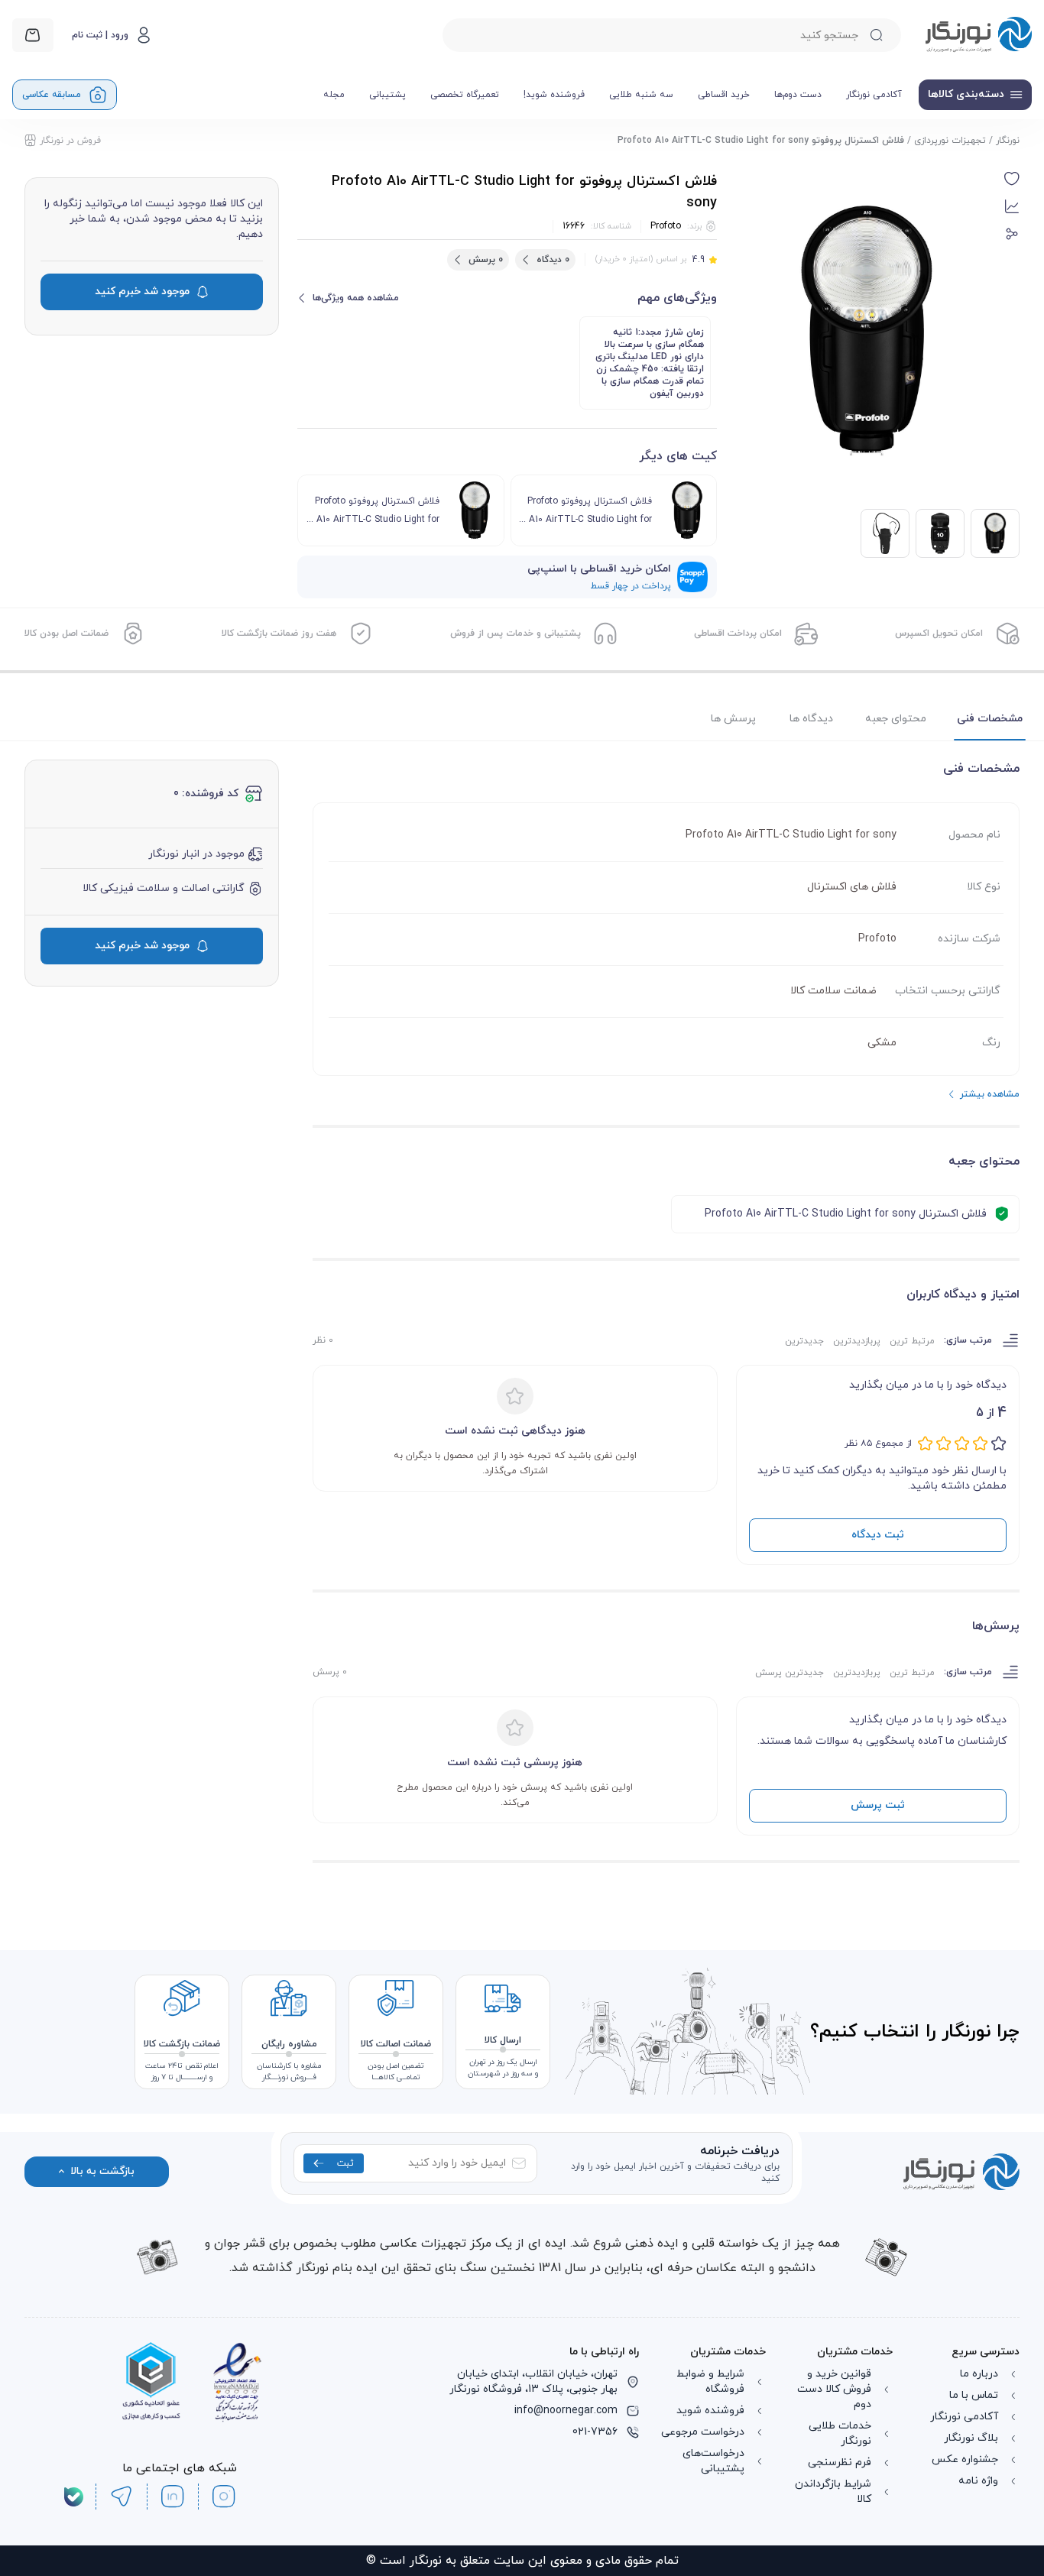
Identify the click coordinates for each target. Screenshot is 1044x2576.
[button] (1012, 179)
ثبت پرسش (878, 1805)
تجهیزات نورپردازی (950, 141)
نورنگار (1008, 141)
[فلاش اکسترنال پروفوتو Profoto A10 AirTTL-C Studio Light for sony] (940, 533)
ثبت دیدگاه (878, 1535)
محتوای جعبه (896, 719)
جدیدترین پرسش (789, 1673)
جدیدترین (804, 1341)
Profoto (666, 226)
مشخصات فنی (990, 719)
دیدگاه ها (811, 719)
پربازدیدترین (857, 1341)
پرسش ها (733, 719)
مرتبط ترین (912, 1341)
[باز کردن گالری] (867, 331)
